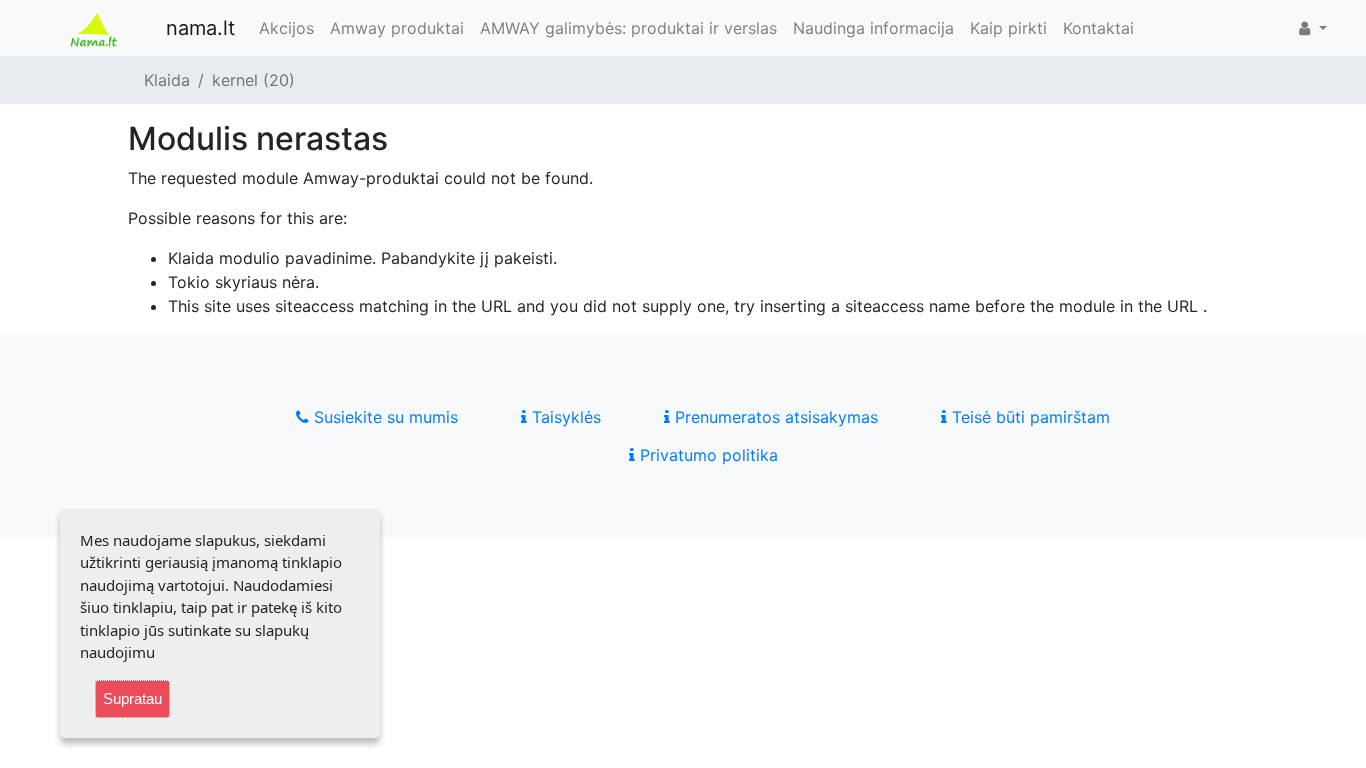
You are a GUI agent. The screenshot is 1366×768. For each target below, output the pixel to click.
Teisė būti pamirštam (1028, 417)
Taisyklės (564, 417)
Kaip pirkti (1008, 28)
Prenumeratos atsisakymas (774, 417)
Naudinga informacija (873, 28)
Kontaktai (1098, 28)
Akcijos (286, 28)
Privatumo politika (706, 455)
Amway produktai (397, 28)
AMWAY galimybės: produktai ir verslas (628, 28)
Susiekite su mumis (383, 417)
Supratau (132, 698)
